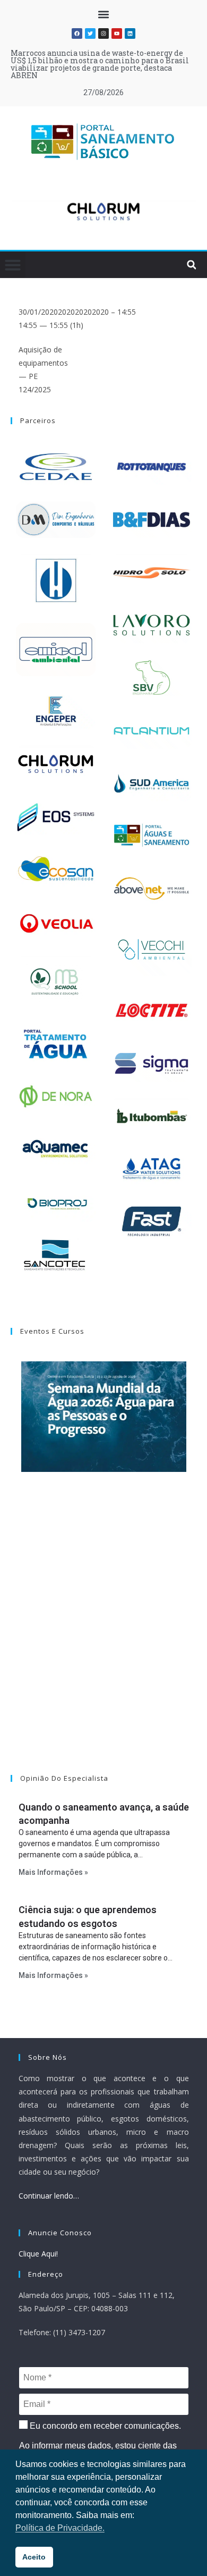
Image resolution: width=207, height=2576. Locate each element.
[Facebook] (77, 33)
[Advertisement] (103, 1637)
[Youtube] (117, 33)
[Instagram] (103, 33)
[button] (104, 14)
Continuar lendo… (49, 2196)
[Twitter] (90, 33)
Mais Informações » (53, 1872)
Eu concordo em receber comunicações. (104, 2426)
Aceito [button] (34, 2557)
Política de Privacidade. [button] (60, 2528)
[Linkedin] (130, 33)
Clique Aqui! (38, 2254)
